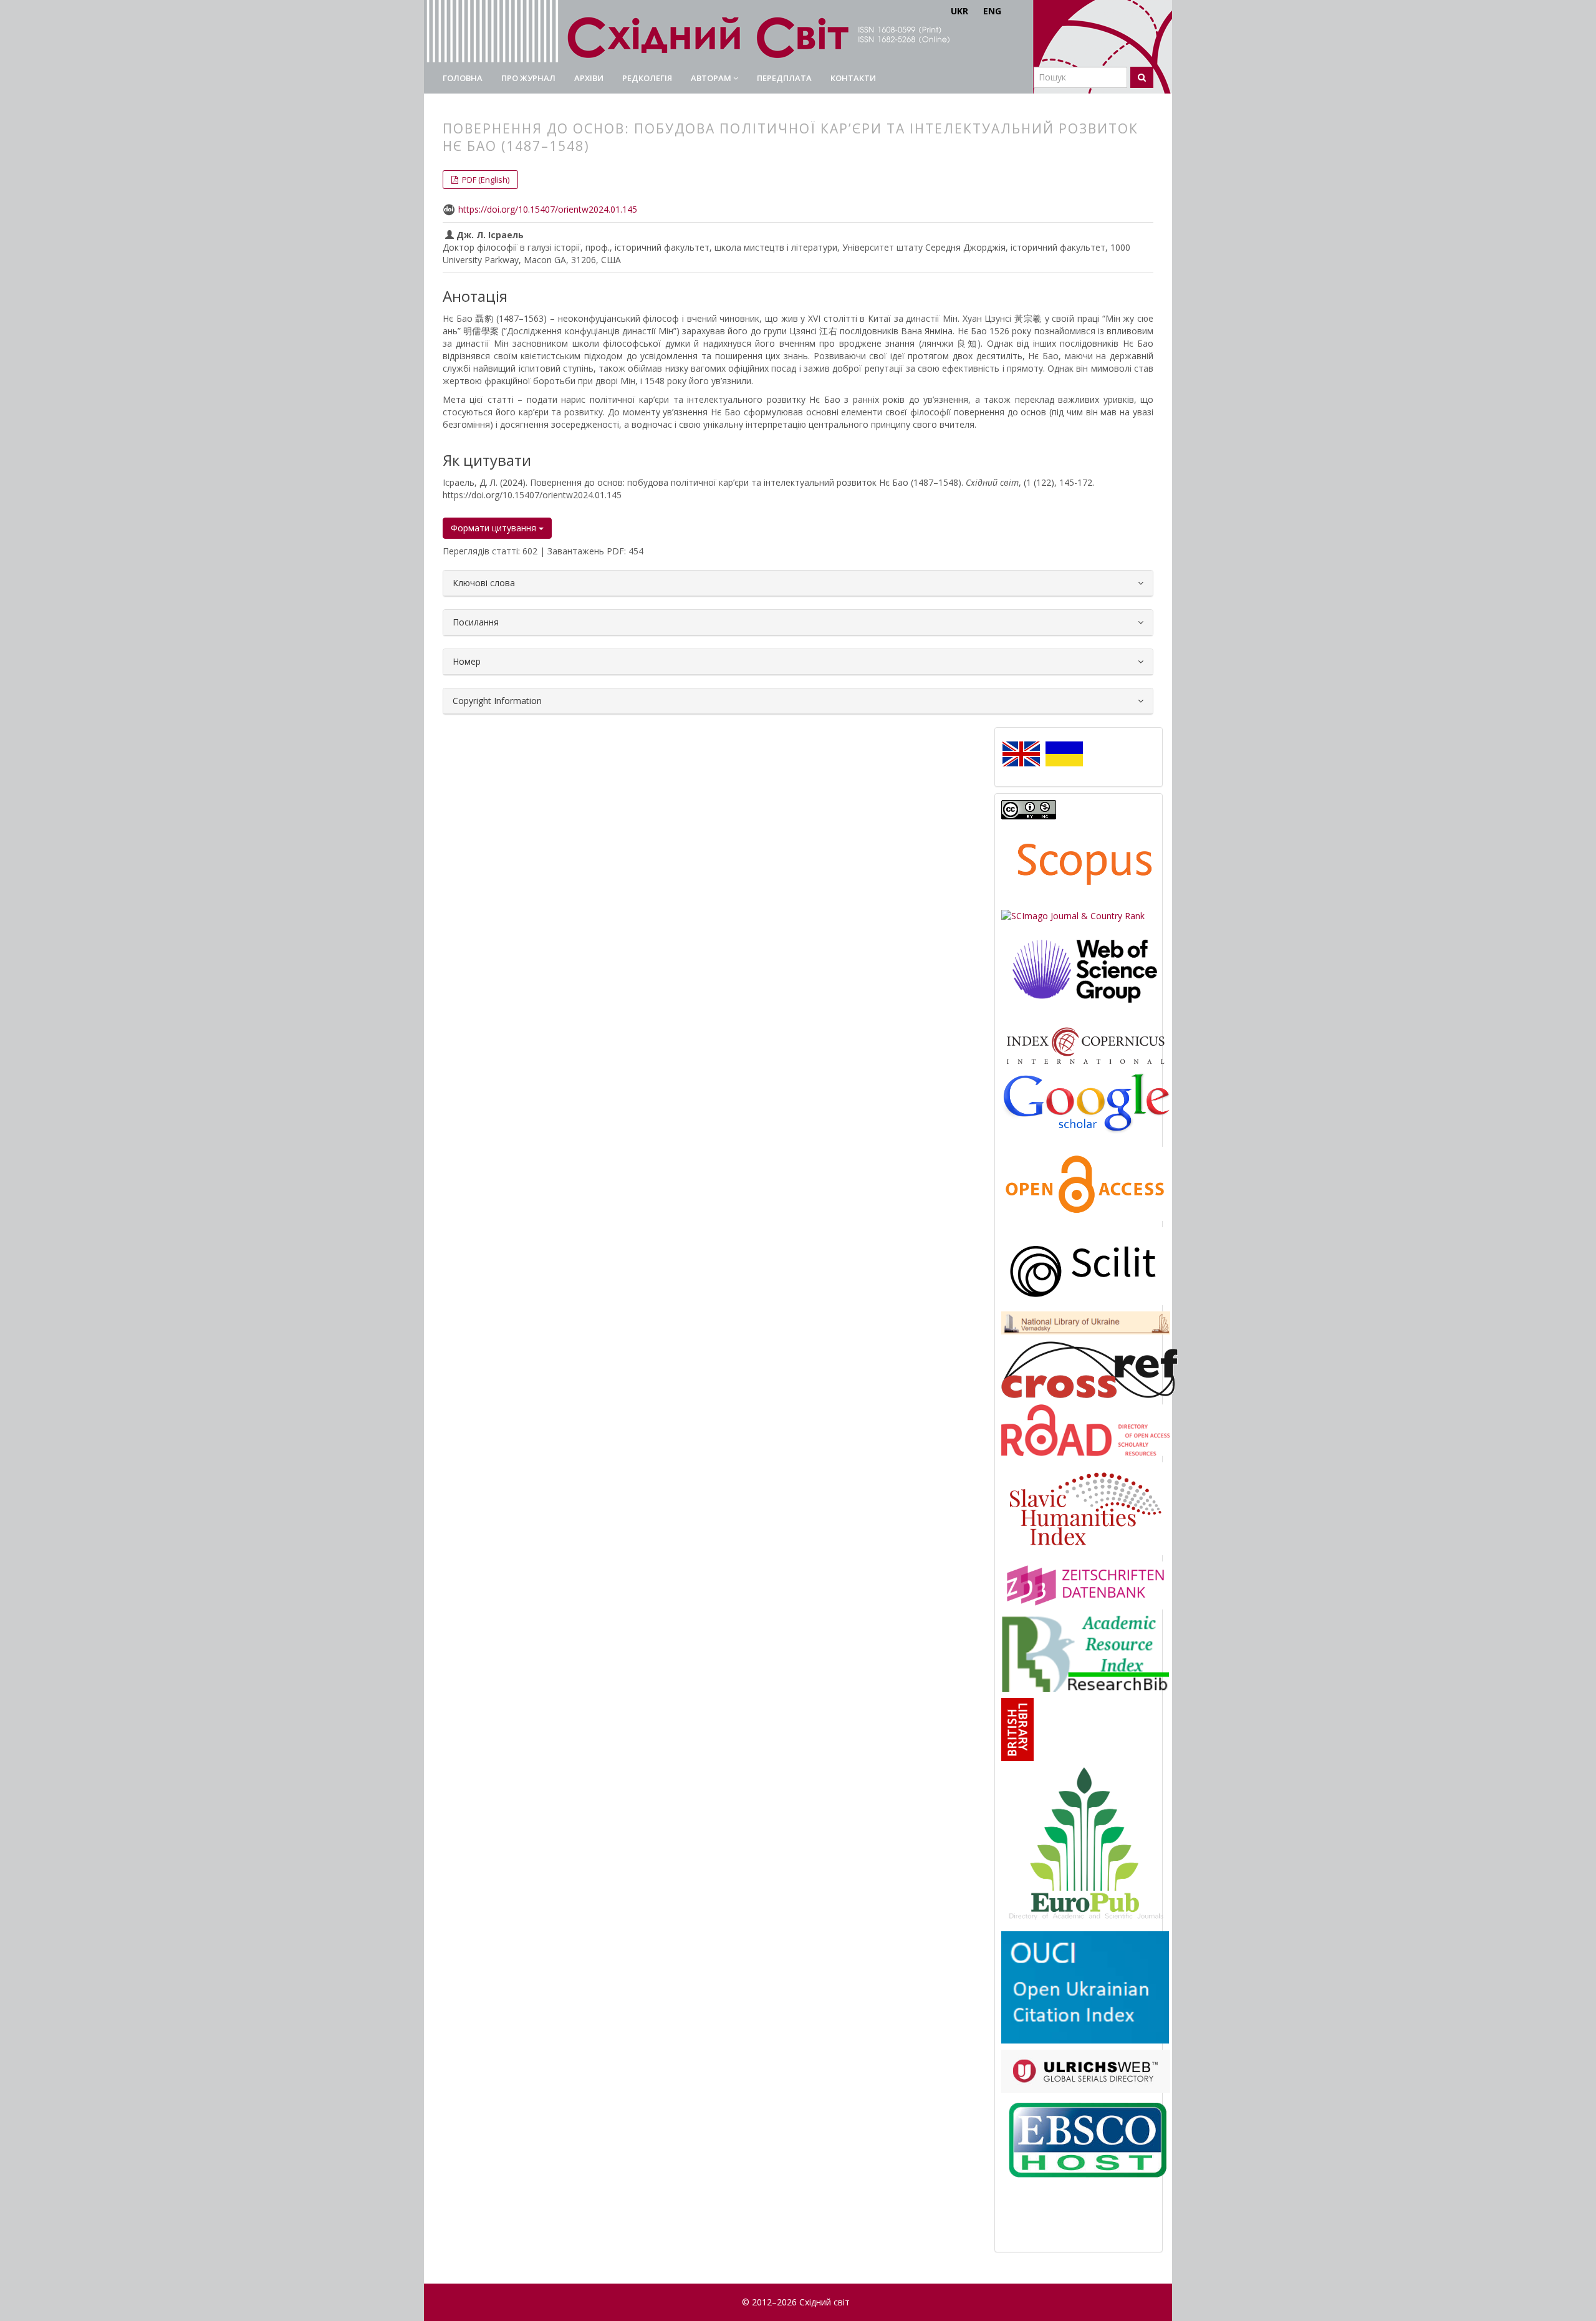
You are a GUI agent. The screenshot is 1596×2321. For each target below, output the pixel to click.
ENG (992, 11)
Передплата (784, 78)
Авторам (712, 78)
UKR (959, 11)
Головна (463, 78)
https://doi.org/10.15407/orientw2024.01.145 (548, 209)
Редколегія (647, 78)
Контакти (853, 78)
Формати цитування (495, 528)
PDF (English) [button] (485, 180)
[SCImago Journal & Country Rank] (1073, 915)
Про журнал (528, 78)
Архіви (589, 78)
